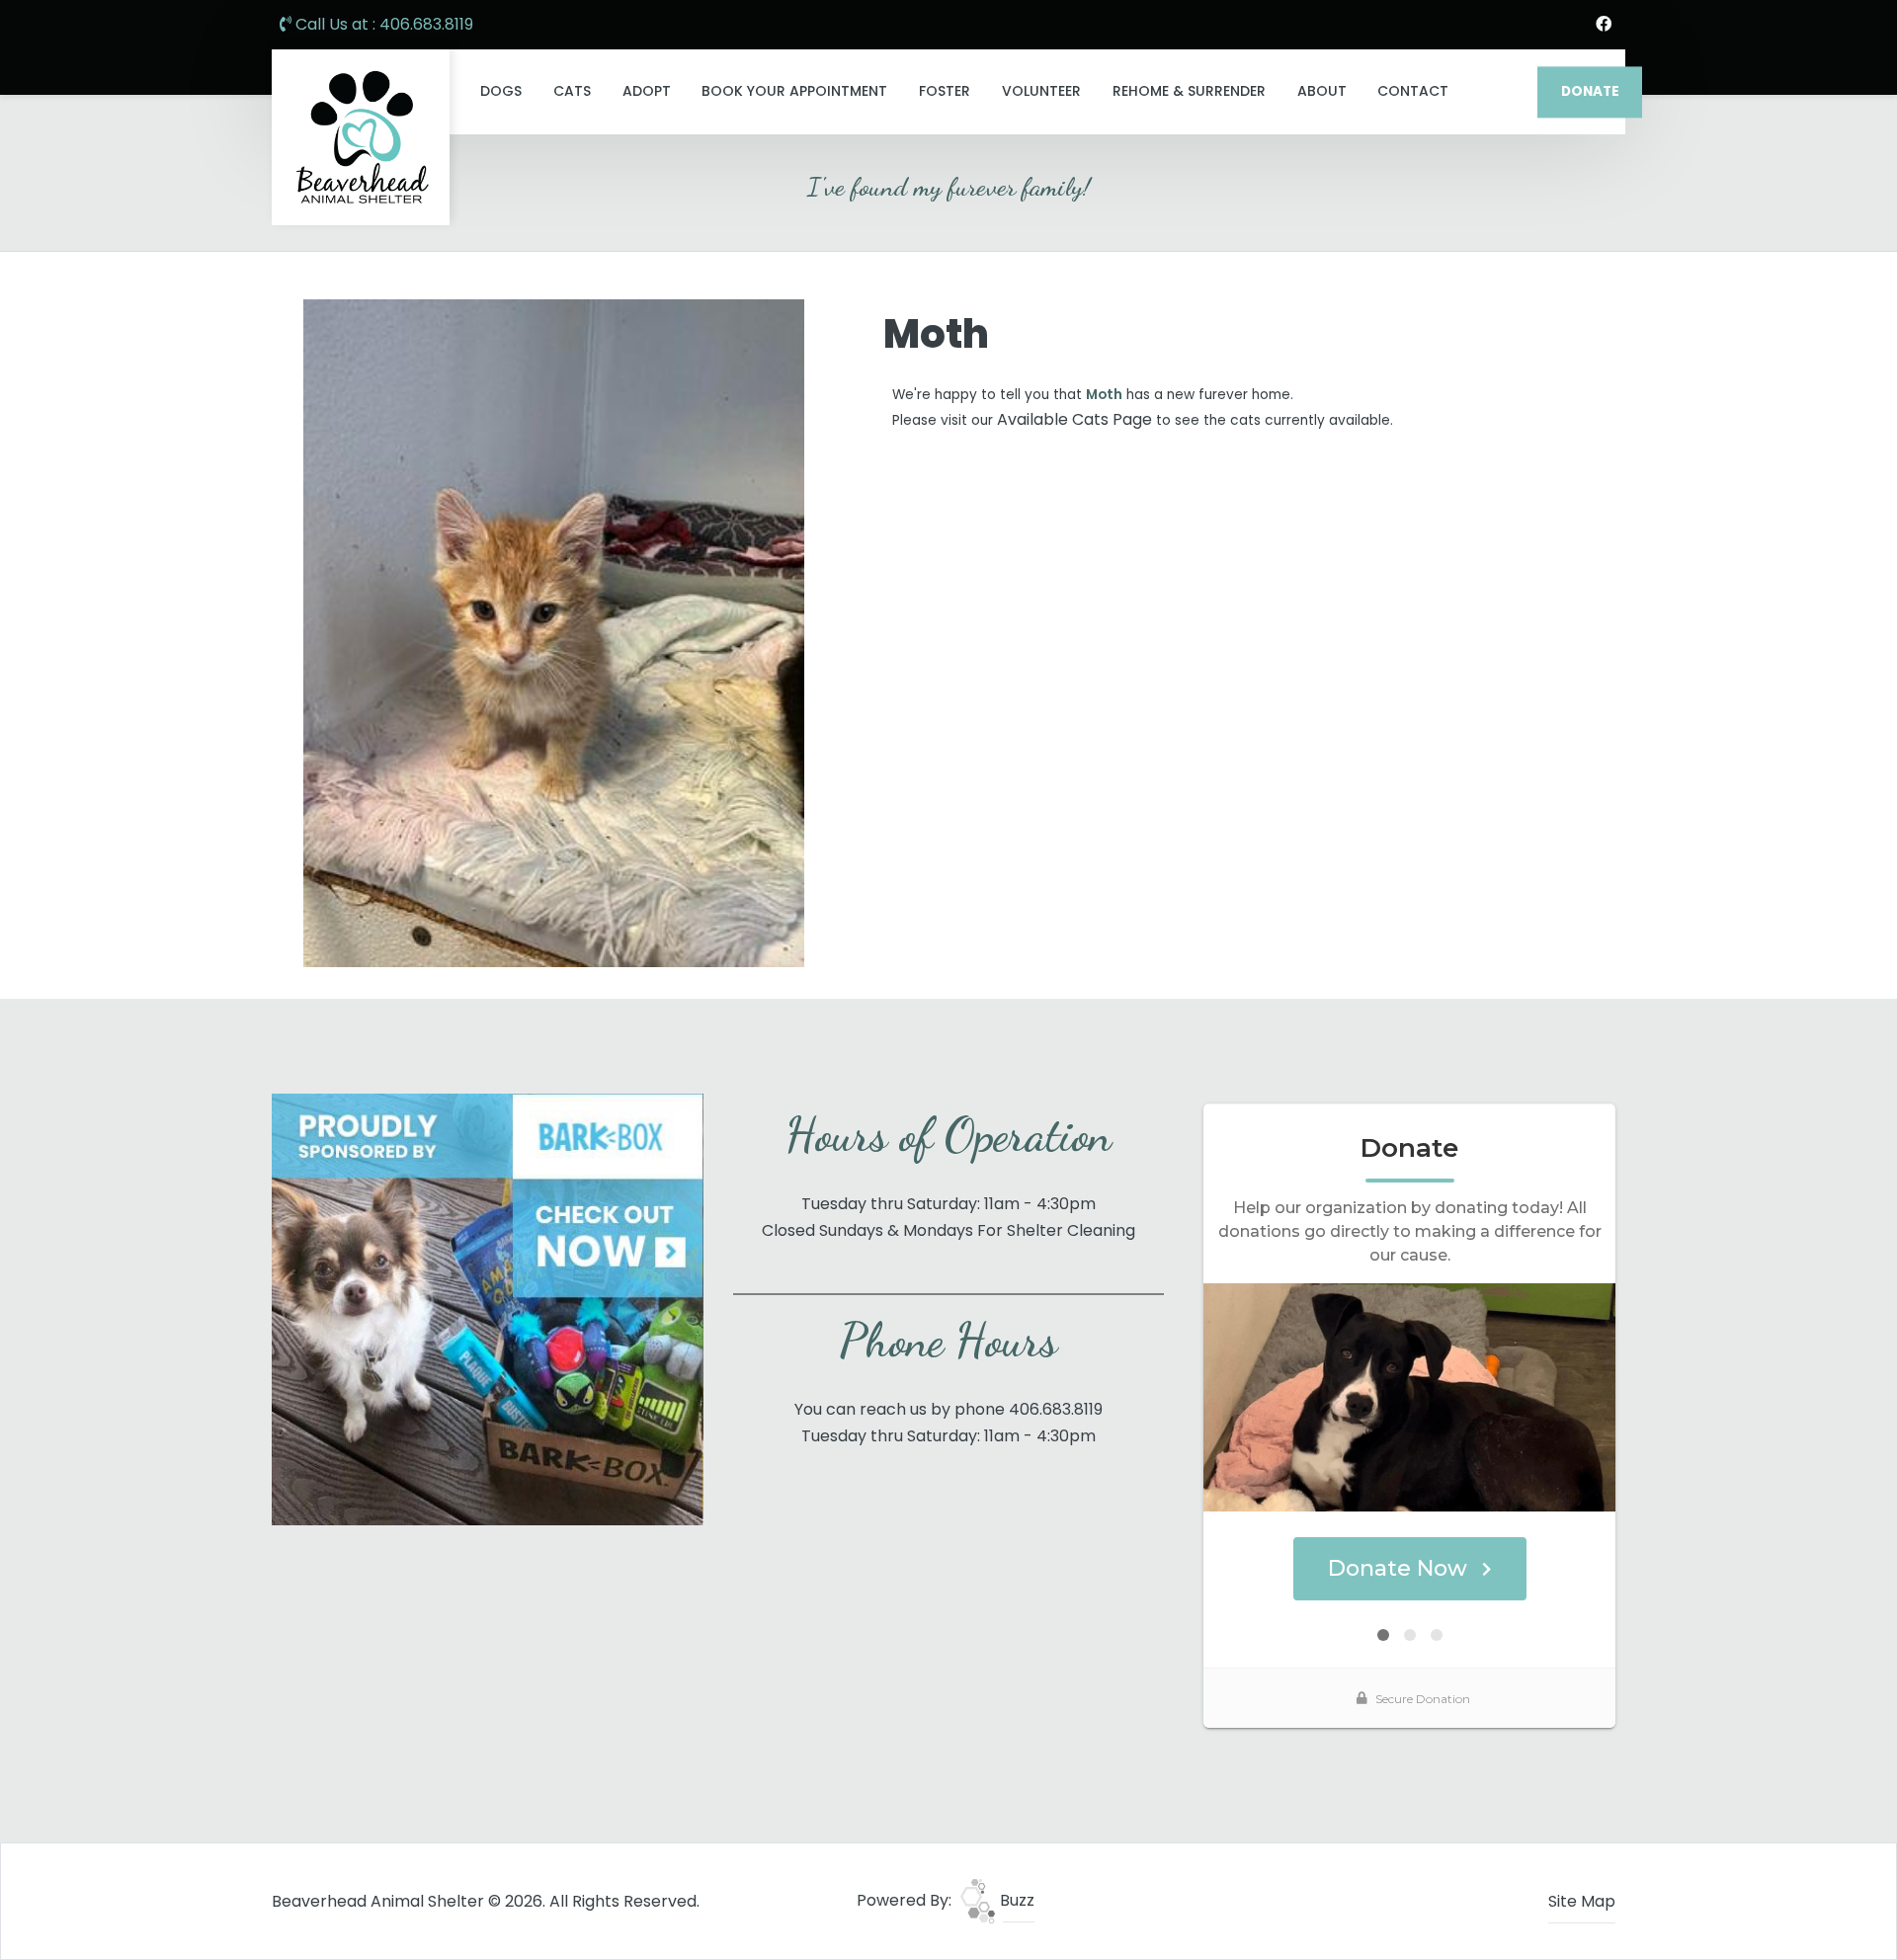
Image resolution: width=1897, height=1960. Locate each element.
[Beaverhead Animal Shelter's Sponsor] (488, 1308)
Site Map (1582, 1901)
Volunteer (1041, 91)
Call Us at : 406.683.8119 (382, 24)
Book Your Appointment (794, 91)
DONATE (1590, 91)
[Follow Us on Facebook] (1604, 25)
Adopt (647, 91)
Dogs (501, 91)
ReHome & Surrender (1189, 91)
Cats (572, 91)
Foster (945, 91)
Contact (1413, 91)
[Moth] (554, 633)
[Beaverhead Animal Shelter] (361, 137)
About (1322, 91)
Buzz (1015, 1900)
